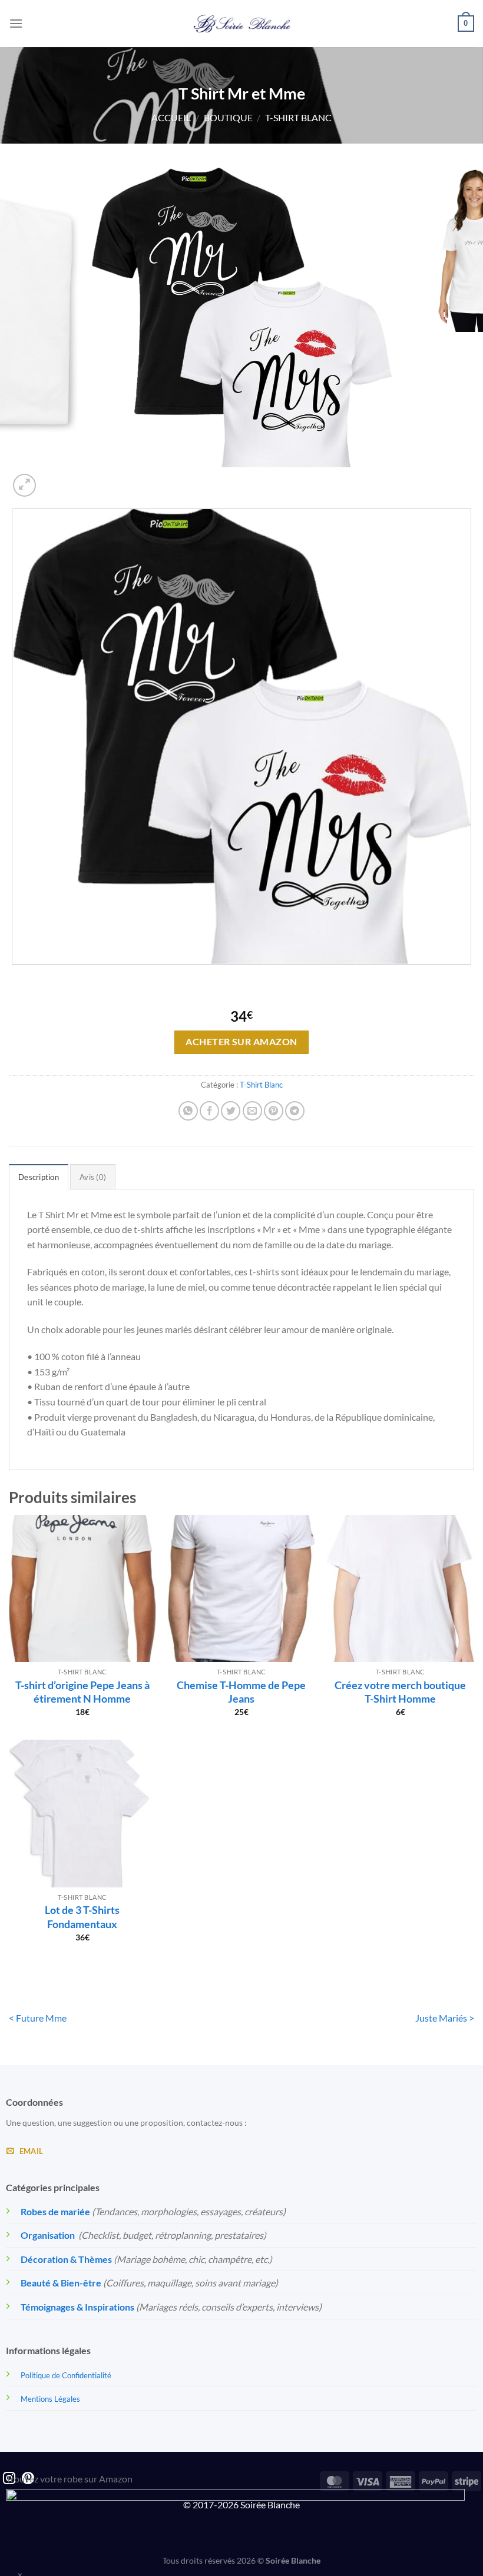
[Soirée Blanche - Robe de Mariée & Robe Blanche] (242, 24)
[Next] (53, 479)
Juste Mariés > (445, 2018)
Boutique (228, 117)
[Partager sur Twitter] (231, 1111)
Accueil (171, 117)
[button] (16, 23)
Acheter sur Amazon (241, 1042)
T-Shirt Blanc (298, 117)
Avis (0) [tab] (93, 1177)
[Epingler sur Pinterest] (274, 1111)
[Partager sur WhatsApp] (188, 1111)
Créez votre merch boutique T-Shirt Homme (400, 1692)
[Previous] (14, 976)
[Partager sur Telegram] (295, 1111)
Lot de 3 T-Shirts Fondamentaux (82, 1917)
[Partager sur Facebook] (209, 1111)
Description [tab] (39, 1177)
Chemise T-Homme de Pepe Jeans (241, 1692)
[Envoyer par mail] (252, 1111)
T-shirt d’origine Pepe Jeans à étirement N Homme (82, 1692)
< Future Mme (38, 2018)
